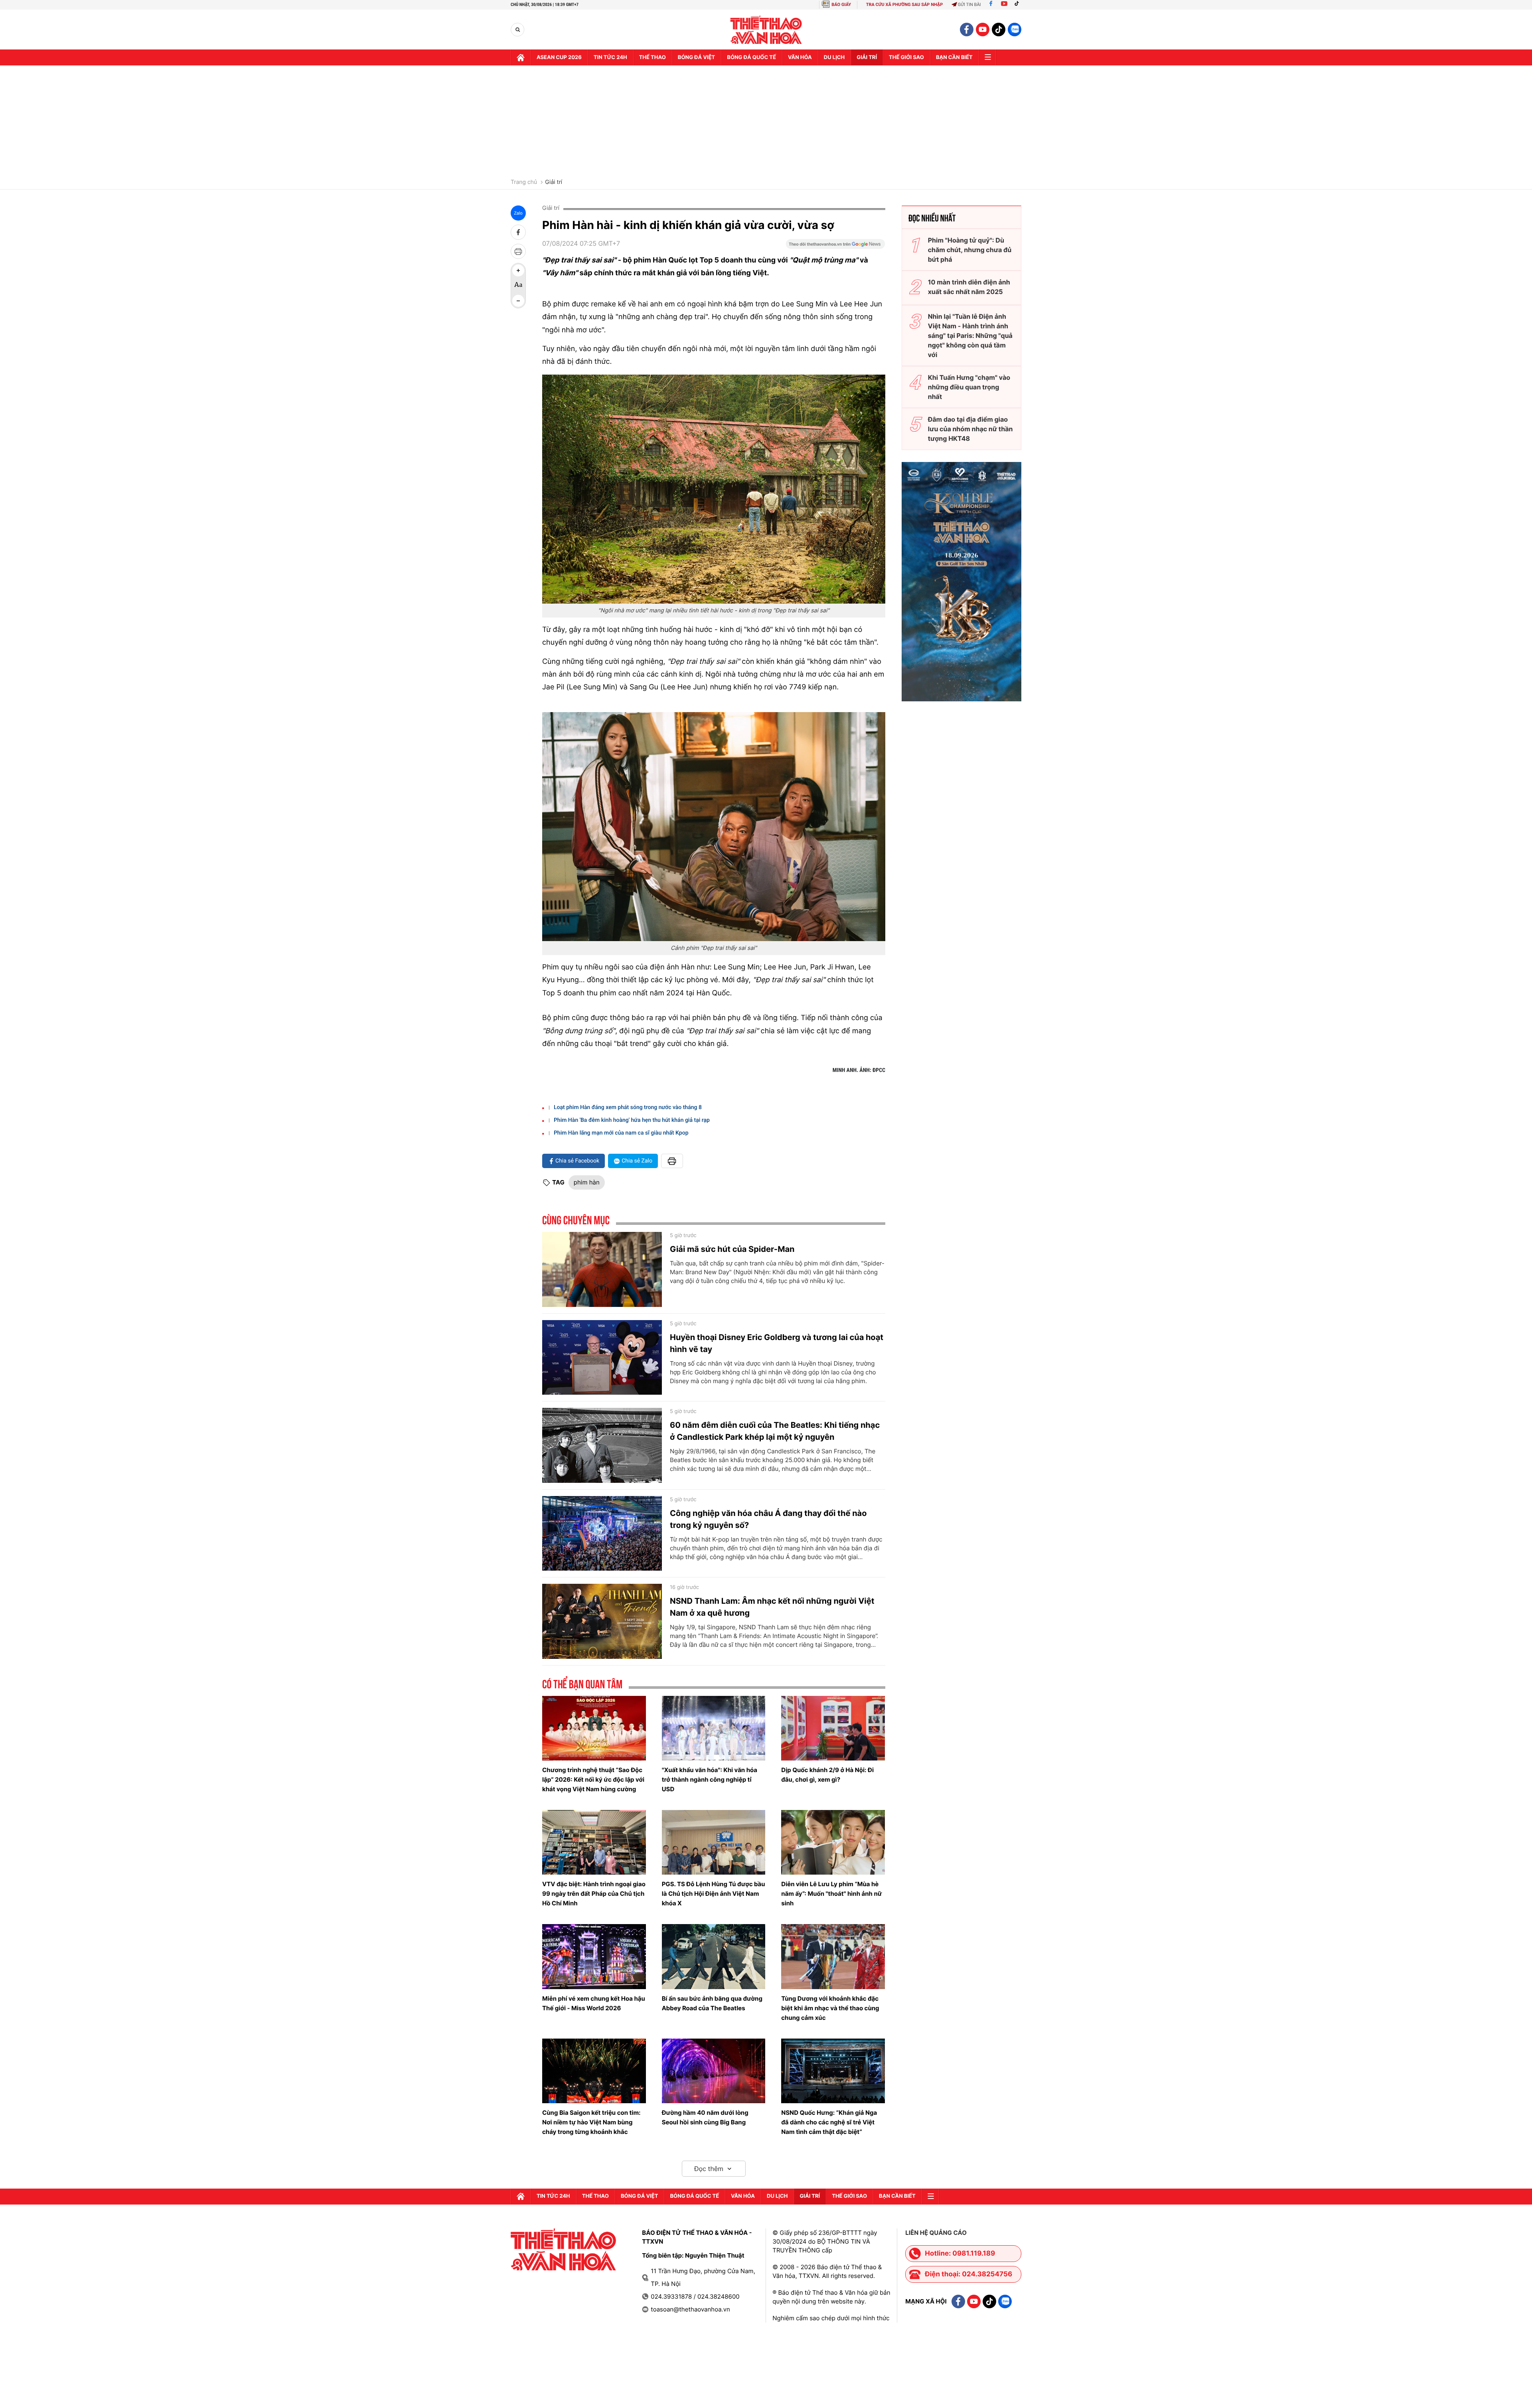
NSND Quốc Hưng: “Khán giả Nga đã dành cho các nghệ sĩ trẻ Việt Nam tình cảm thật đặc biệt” (829, 2122)
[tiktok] (999, 30)
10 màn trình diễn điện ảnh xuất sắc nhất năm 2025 (969, 287)
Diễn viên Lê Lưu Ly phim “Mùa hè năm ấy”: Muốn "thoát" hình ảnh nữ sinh (831, 1894)
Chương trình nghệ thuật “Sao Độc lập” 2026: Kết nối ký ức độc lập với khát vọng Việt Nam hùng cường (593, 1779)
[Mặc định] (518, 286)
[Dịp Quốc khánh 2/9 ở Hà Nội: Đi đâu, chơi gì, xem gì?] (833, 1728)
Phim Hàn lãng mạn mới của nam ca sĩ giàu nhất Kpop (621, 1133)
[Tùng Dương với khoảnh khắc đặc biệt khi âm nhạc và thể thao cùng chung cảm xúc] (833, 1956)
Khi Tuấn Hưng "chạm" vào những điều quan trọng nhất (969, 387)
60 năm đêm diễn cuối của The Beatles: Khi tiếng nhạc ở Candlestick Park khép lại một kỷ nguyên (775, 1431)
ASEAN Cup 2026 (559, 57)
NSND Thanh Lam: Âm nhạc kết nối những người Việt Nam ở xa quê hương (772, 1607)
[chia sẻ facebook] (518, 232)
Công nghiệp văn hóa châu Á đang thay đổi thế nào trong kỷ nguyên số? (768, 1519)
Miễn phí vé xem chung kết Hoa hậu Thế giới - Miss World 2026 (594, 2003)
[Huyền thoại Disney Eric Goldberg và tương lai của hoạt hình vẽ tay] (602, 1358)
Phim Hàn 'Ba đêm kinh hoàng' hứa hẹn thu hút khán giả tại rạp (632, 1120)
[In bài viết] (518, 251)
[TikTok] (1019, 5)
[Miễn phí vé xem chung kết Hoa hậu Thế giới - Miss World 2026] (594, 1956)
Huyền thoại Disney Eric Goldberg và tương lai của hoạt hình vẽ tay (777, 1343)
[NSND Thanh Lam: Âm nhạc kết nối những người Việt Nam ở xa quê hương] (602, 1621)
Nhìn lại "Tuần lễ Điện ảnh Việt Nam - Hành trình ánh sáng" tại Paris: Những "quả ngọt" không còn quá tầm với (970, 336)
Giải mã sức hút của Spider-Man (732, 1249)
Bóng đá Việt (696, 57)
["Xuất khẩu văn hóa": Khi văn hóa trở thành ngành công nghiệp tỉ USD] (714, 1728)
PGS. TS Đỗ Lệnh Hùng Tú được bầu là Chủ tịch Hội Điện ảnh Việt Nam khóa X (714, 1894)
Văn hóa (800, 57)
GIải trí (867, 57)
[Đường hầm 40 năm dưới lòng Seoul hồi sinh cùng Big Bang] (714, 2071)
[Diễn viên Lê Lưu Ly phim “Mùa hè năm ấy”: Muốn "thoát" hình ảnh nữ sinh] (833, 1842)
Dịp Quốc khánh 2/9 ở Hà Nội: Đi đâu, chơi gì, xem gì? (827, 1775)
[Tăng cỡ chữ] (518, 270)
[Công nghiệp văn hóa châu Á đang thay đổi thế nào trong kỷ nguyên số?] (602, 1534)
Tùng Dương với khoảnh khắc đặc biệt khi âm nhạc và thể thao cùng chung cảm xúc (830, 2008)
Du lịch (834, 57)
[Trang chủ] (521, 57)
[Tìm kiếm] (518, 30)
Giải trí (554, 182)
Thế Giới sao (906, 57)
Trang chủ (524, 182)
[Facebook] (991, 5)
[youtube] (983, 30)
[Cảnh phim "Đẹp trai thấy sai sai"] (714, 827)
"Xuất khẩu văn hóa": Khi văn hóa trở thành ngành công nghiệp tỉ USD (710, 1779)
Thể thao (652, 57)
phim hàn (587, 1182)
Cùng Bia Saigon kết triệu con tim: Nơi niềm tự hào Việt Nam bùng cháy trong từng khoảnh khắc (591, 2122)
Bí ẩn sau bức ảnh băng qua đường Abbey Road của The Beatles (712, 2003)
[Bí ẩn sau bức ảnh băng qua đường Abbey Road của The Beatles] (714, 1956)
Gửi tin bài (969, 5)
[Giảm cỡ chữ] (518, 301)
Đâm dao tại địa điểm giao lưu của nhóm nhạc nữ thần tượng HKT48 (970, 429)
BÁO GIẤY (841, 5)
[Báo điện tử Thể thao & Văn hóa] (766, 30)
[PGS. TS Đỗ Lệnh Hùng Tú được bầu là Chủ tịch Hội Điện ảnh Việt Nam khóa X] (714, 1842)
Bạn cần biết (954, 57)
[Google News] (835, 247)
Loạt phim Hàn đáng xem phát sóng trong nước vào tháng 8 (628, 1107)
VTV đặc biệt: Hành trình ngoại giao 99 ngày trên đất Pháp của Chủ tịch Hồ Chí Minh (594, 1894)
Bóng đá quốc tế (751, 57)
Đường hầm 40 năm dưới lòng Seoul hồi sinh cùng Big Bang (705, 2117)
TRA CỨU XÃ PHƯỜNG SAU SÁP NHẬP (905, 5)
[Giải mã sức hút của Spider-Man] (602, 1269)
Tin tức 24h (610, 57)
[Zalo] (1015, 30)
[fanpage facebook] (967, 30)
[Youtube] (1004, 5)
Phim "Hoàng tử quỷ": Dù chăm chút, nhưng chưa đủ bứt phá (970, 250)
